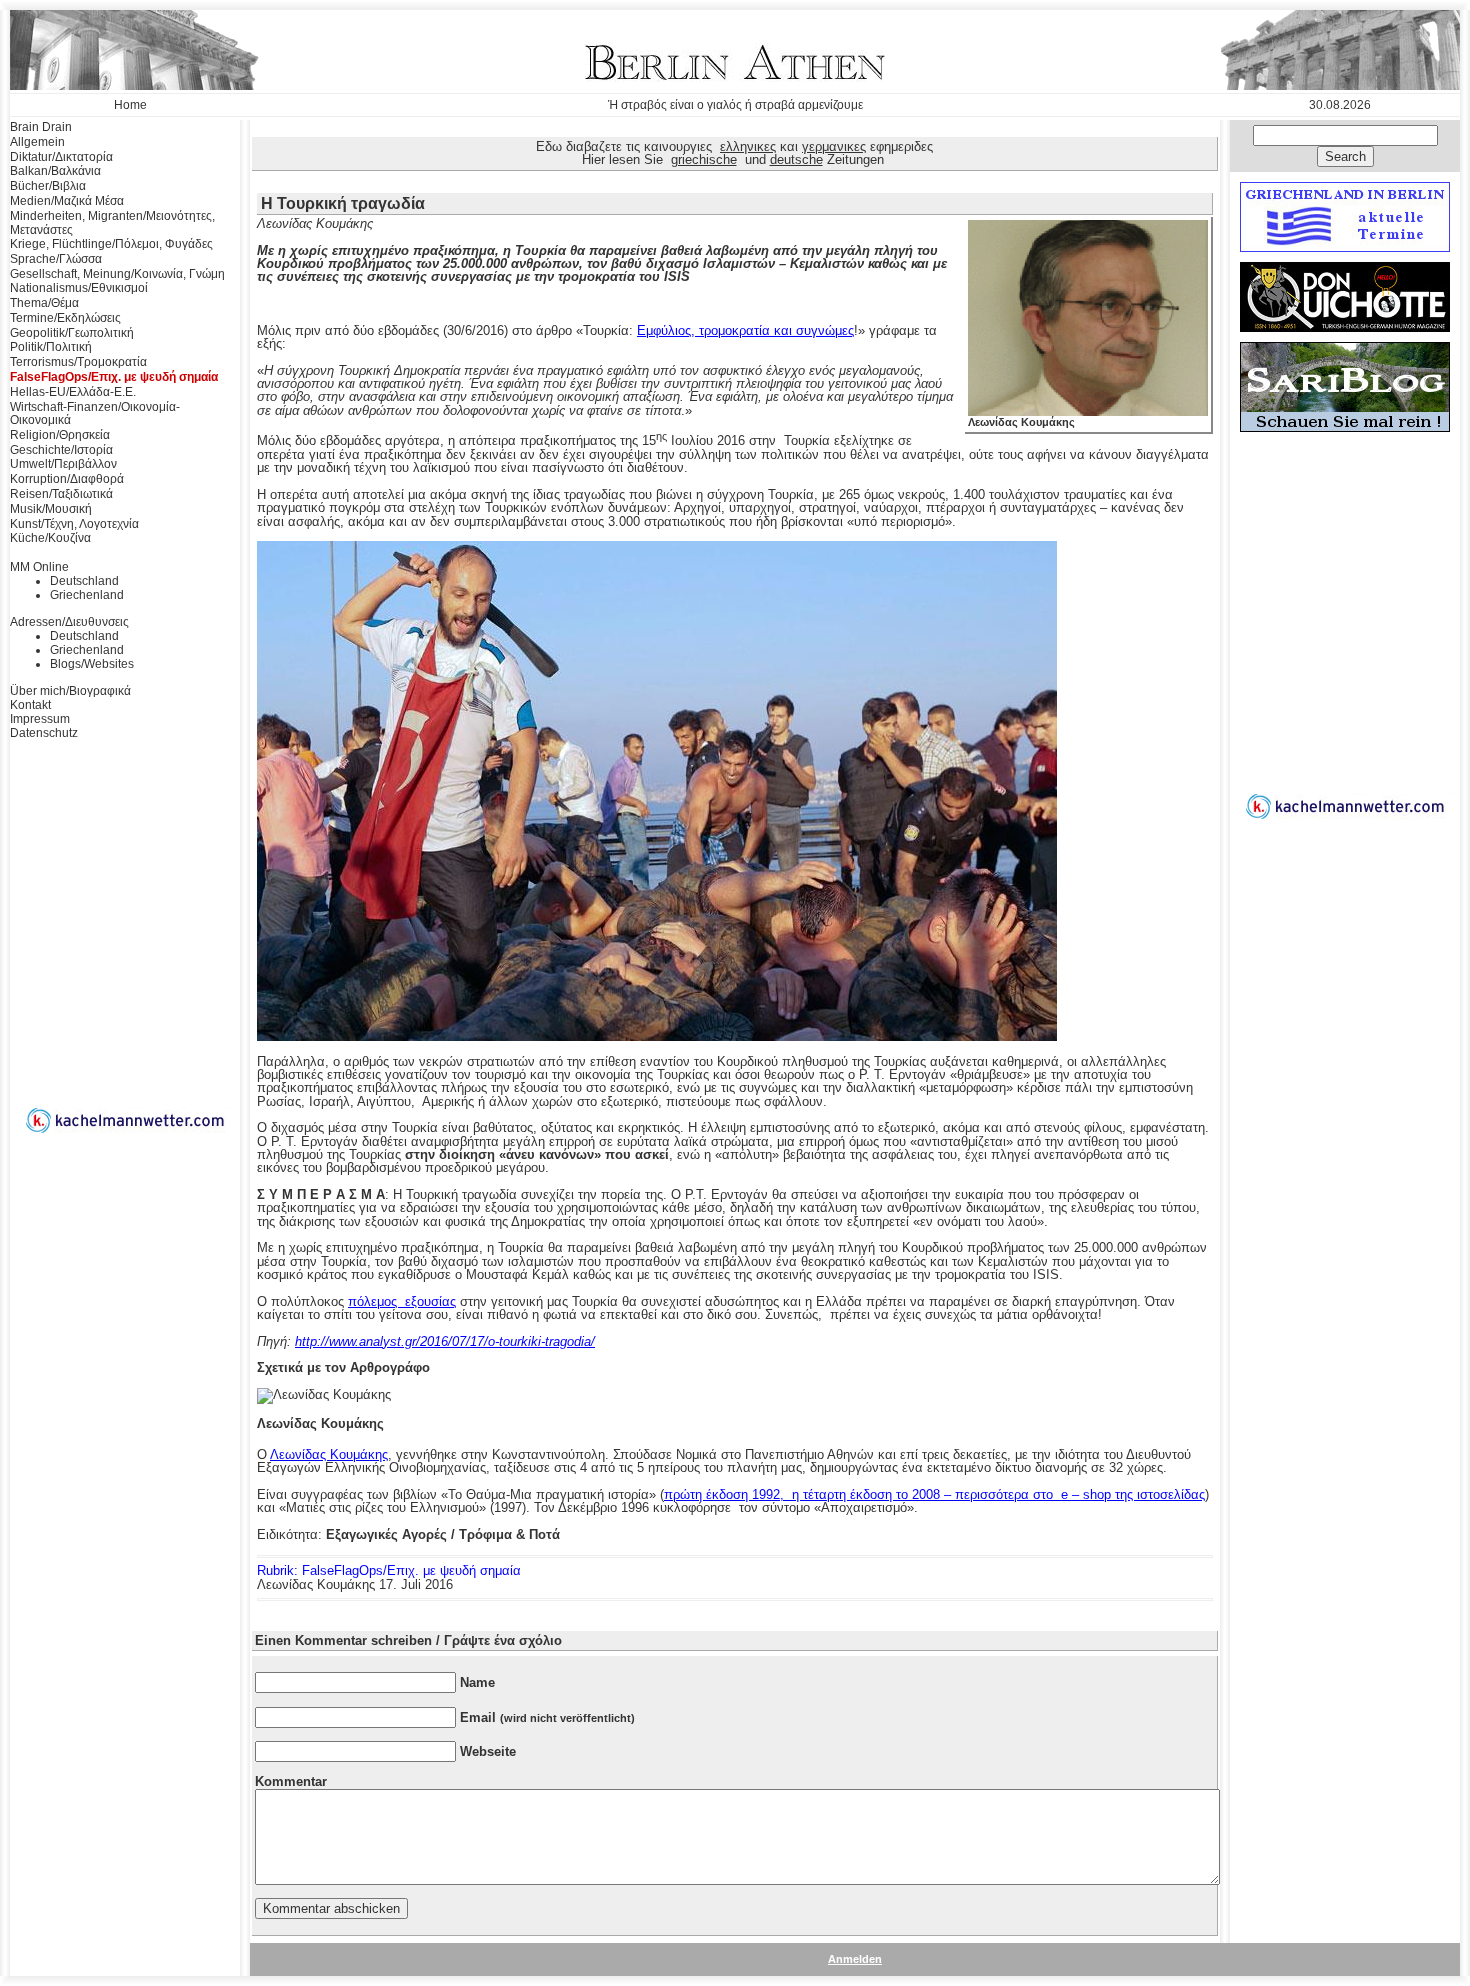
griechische (704, 159)
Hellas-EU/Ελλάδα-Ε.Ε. (73, 392)
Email (547, 1717)
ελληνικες (748, 146)
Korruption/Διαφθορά (67, 479)
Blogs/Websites (92, 664)
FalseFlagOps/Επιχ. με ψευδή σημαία (114, 377)
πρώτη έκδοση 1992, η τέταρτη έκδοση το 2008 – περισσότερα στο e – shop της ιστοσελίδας (934, 1494)
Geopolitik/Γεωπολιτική (72, 333)
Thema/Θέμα (44, 303)
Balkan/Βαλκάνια (55, 171)
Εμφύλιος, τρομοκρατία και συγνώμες (745, 330)
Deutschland (84, 581)
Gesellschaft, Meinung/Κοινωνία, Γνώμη (117, 274)
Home (130, 105)
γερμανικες (834, 146)
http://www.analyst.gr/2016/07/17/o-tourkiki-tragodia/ (445, 1341)
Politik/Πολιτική (51, 347)
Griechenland (87, 595)
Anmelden (855, 1959)
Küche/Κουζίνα (50, 538)
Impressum (40, 719)
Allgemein (37, 142)
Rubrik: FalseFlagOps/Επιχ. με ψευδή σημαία (389, 1570)
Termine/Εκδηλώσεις (65, 318)
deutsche (796, 159)
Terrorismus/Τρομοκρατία (78, 362)
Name (477, 1682)
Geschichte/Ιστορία (61, 450)
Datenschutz (44, 733)
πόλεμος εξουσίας (402, 1301)
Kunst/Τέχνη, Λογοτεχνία (74, 524)
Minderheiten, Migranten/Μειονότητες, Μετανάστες (112, 223)
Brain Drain (41, 127)
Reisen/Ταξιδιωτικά (61, 494)
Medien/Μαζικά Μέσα (67, 201)
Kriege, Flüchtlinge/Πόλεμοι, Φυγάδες (111, 244)
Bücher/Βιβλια (48, 186)
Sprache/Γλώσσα (56, 259)
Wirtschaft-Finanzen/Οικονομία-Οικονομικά (95, 414)
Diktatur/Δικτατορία (61, 157)
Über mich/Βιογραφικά (70, 691)
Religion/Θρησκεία (60, 435)
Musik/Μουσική (51, 509)
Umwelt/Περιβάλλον (63, 464)
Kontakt (30, 705)
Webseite (488, 1751)
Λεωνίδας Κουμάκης (1021, 422)
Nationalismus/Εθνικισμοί (79, 288)
